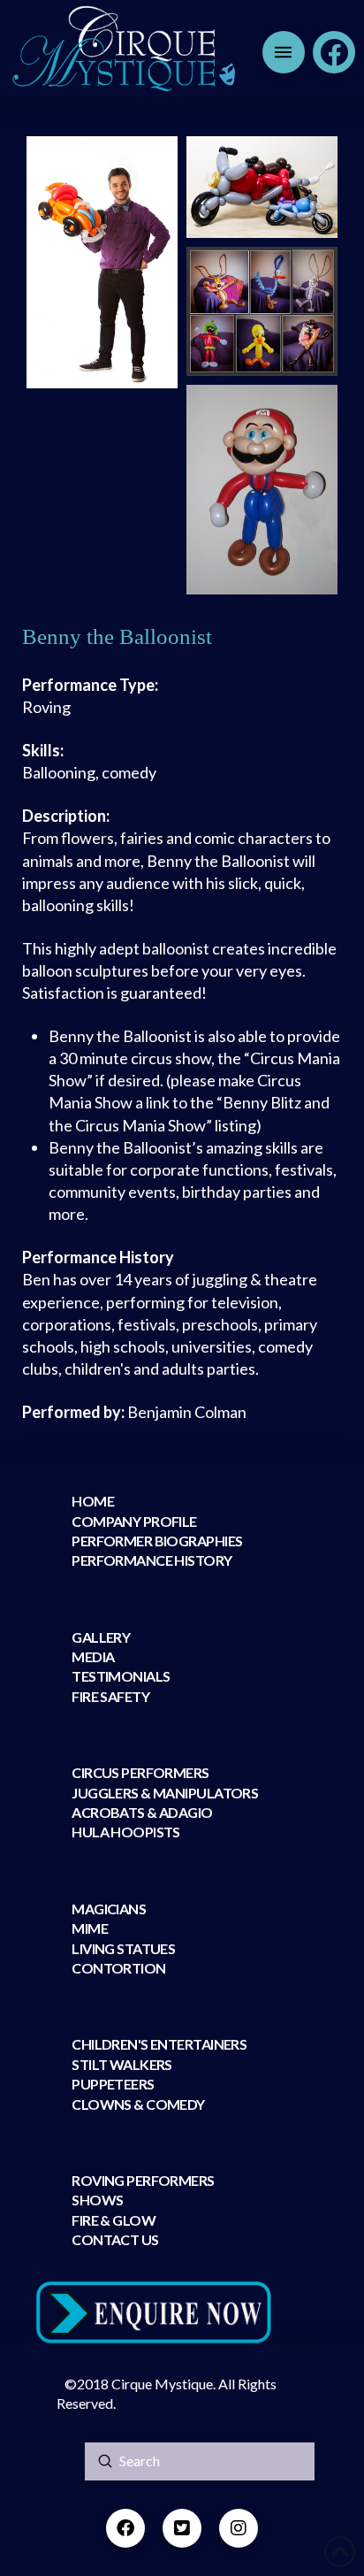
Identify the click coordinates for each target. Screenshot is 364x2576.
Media (93, 1656)
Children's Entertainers (159, 2044)
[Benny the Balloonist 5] (262, 490)
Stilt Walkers (122, 2064)
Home (93, 1501)
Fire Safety (110, 1696)
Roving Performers (143, 2180)
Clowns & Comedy (138, 2104)
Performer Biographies (157, 1541)
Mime (90, 1928)
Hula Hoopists (126, 1832)
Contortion (118, 1968)
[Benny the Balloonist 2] (262, 187)
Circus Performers (140, 1772)
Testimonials (121, 1676)
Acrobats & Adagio (142, 1812)
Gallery (101, 1637)
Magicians (109, 1909)
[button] (284, 52)
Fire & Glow (114, 2220)
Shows (97, 2200)
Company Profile (134, 1521)
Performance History (152, 1560)
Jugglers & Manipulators (165, 1793)
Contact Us (115, 2239)
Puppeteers (113, 2084)
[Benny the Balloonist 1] (102, 262)
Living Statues (123, 1948)
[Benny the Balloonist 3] (262, 311)
